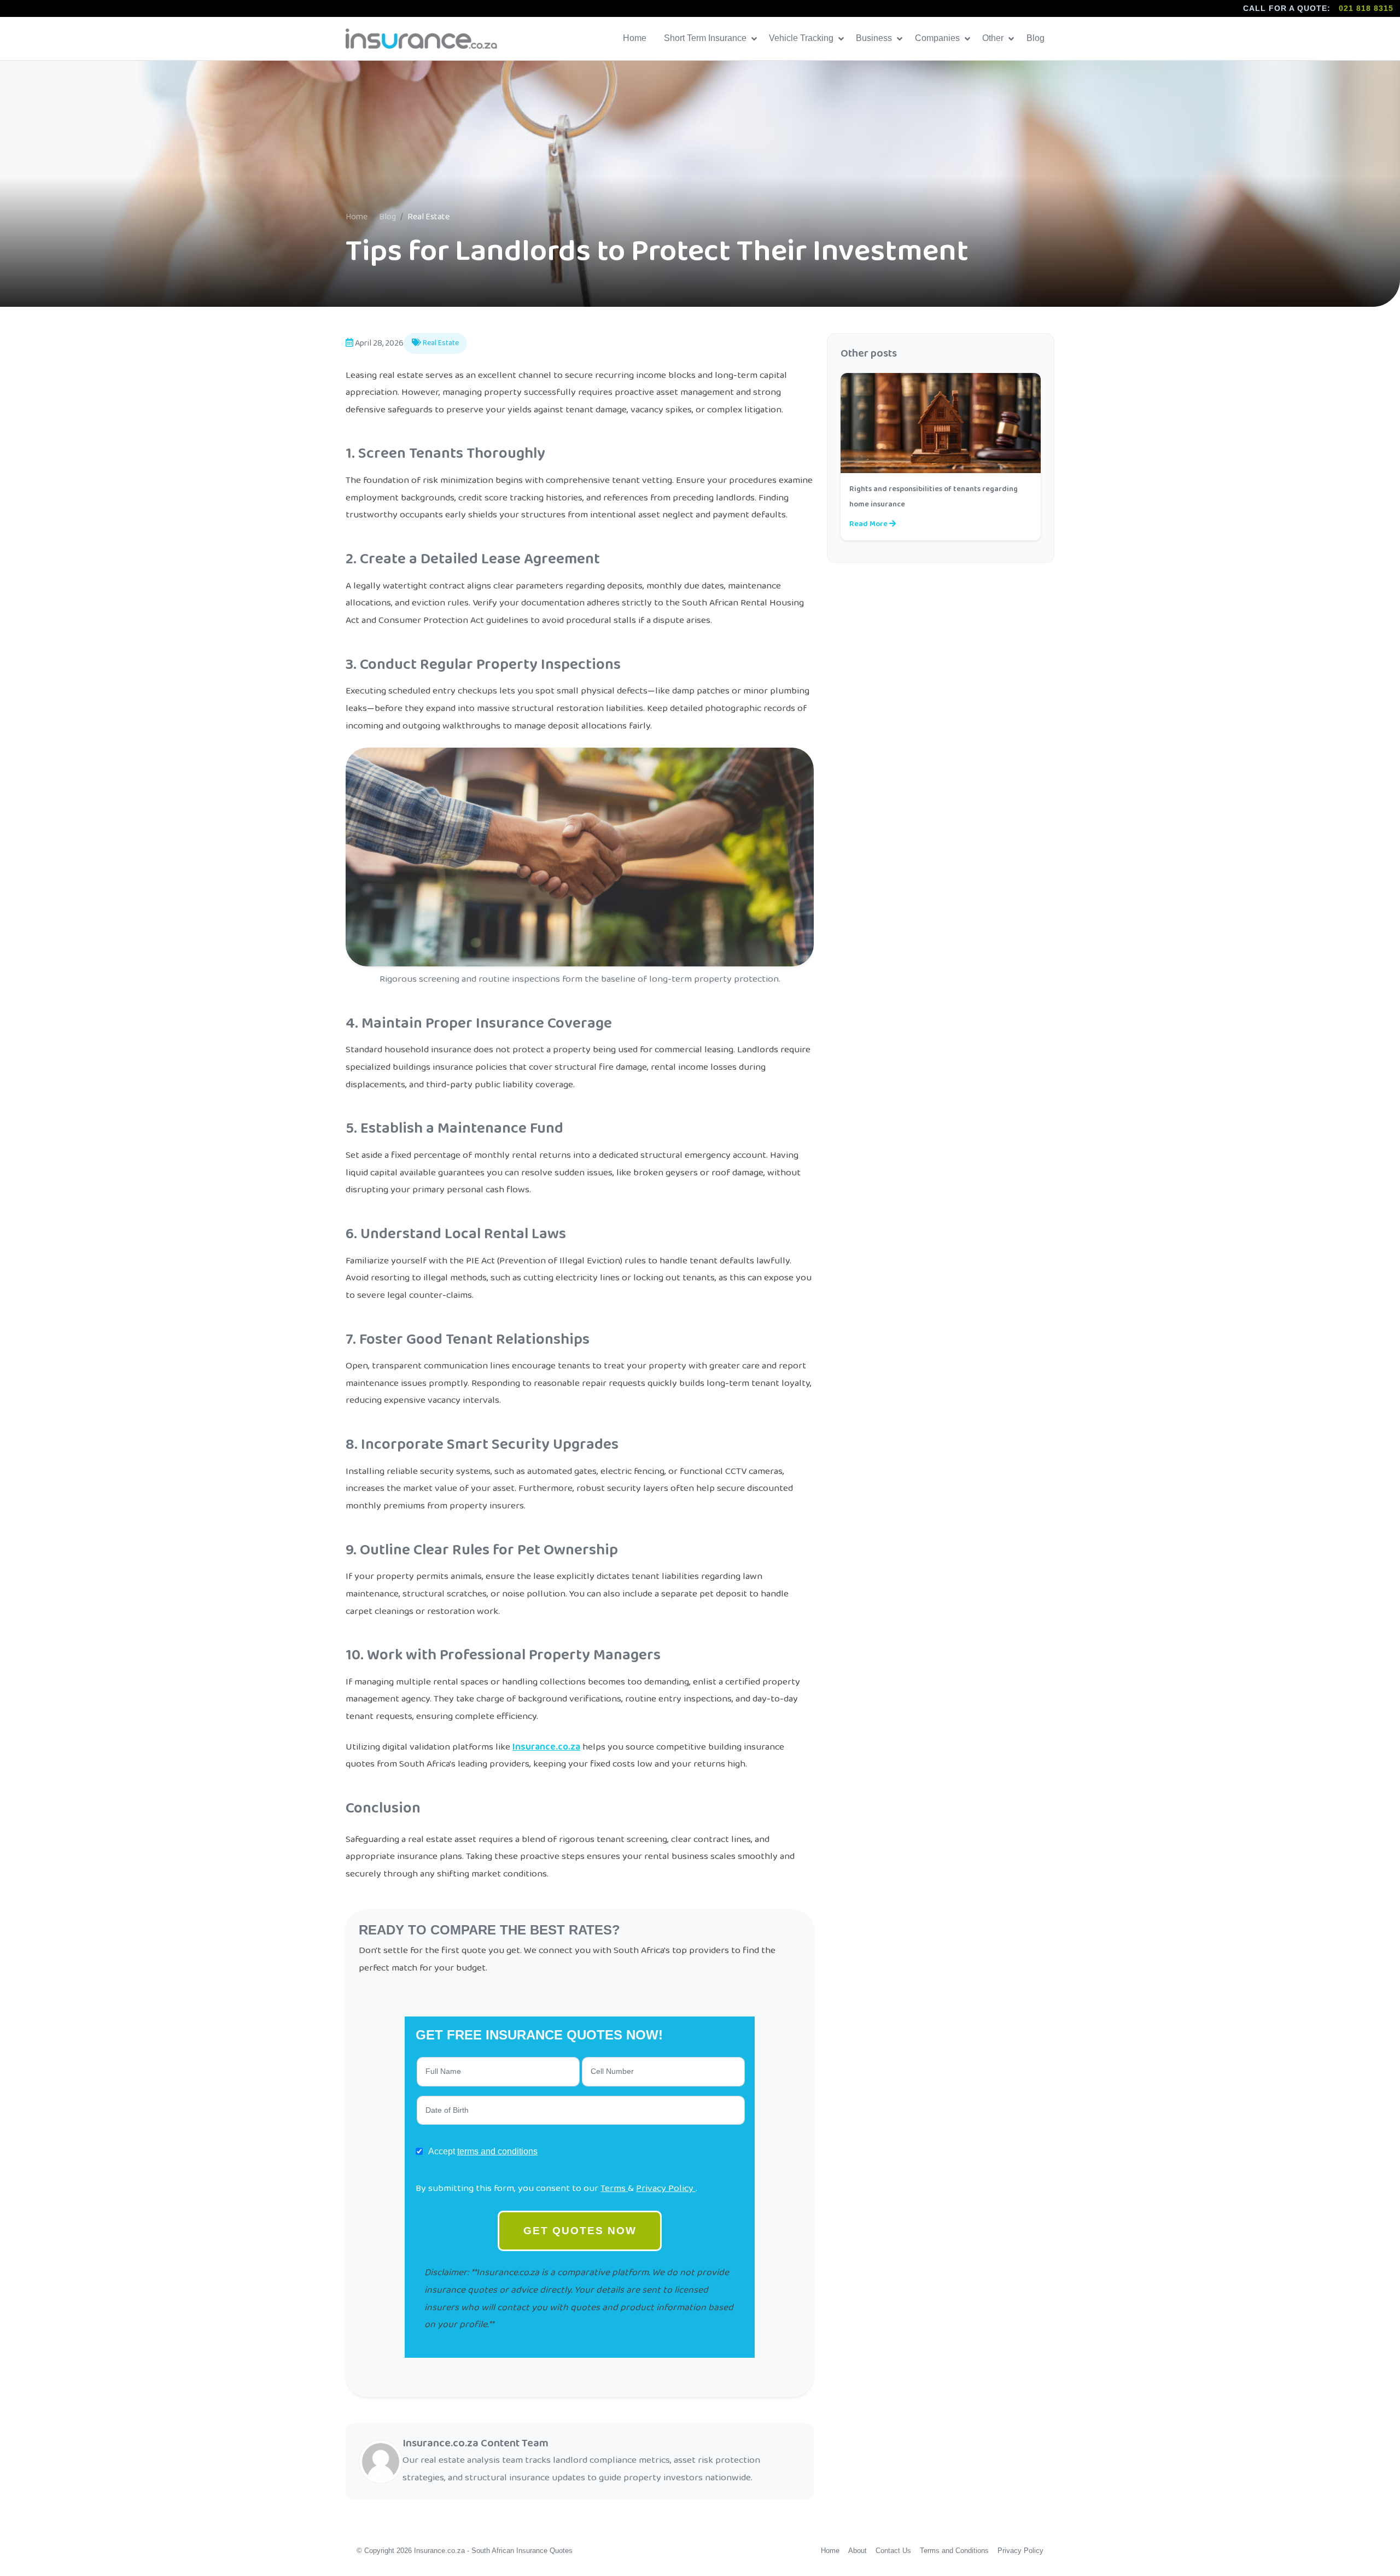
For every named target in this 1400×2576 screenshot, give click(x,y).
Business (875, 38)
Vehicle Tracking (802, 38)
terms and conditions (497, 2151)
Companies (938, 38)
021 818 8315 (1366, 8)
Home (636, 38)
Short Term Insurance (706, 38)
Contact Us (893, 2551)
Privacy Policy (666, 2188)
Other (994, 38)
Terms (614, 2188)
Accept (483, 2151)
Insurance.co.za (546, 1747)
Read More (869, 524)
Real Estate (440, 343)
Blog (1037, 38)
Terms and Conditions (954, 2551)
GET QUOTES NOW (580, 2231)
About (857, 2551)
